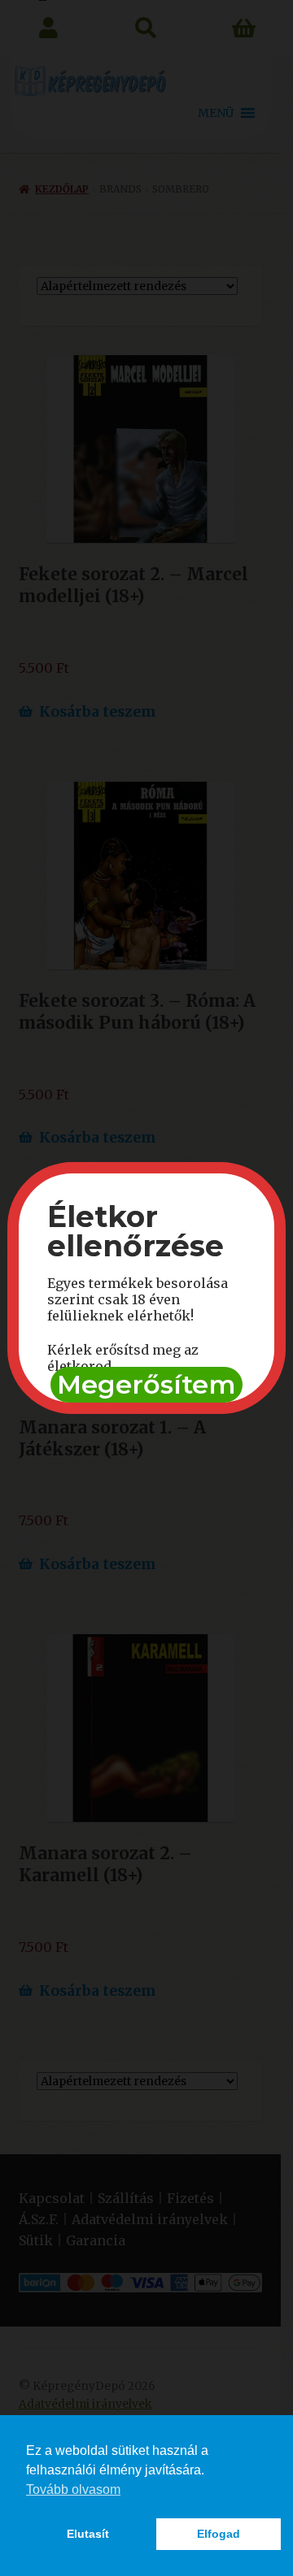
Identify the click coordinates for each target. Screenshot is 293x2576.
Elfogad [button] (219, 2534)
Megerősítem (146, 1384)
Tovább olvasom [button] (73, 2489)
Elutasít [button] (88, 2534)
